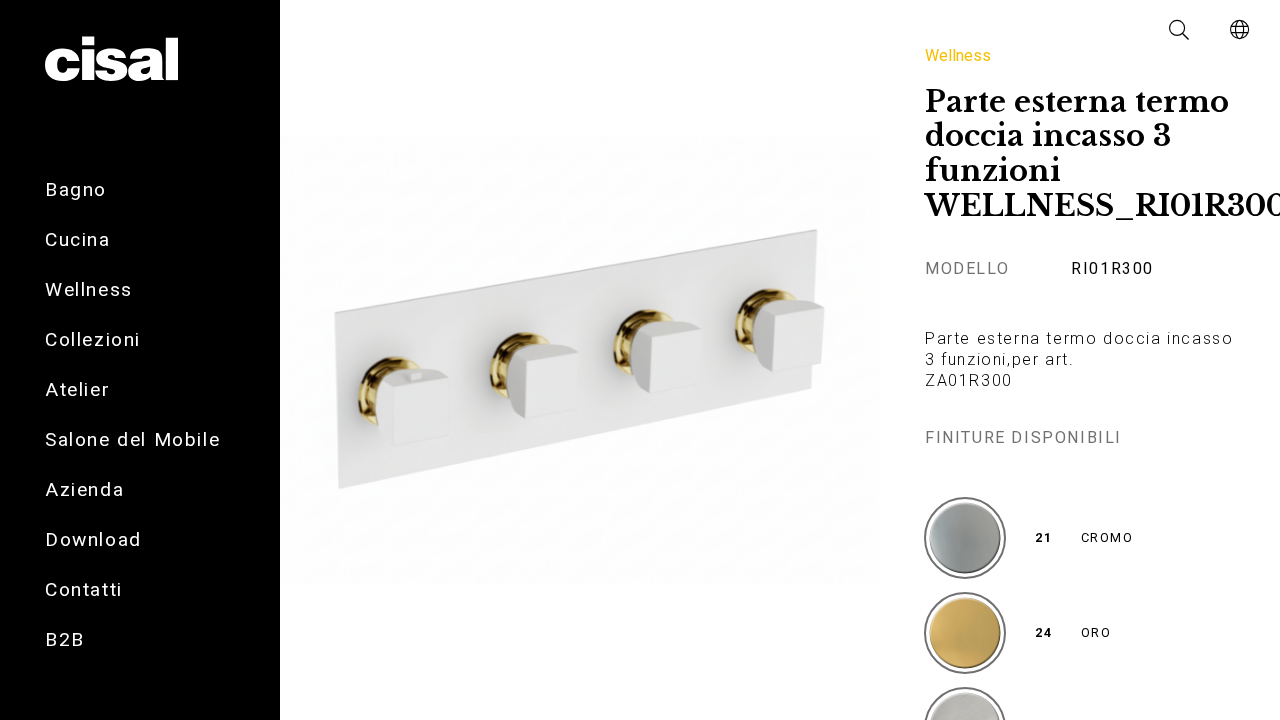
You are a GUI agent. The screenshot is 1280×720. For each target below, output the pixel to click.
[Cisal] (111, 60)
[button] (1180, 30)
